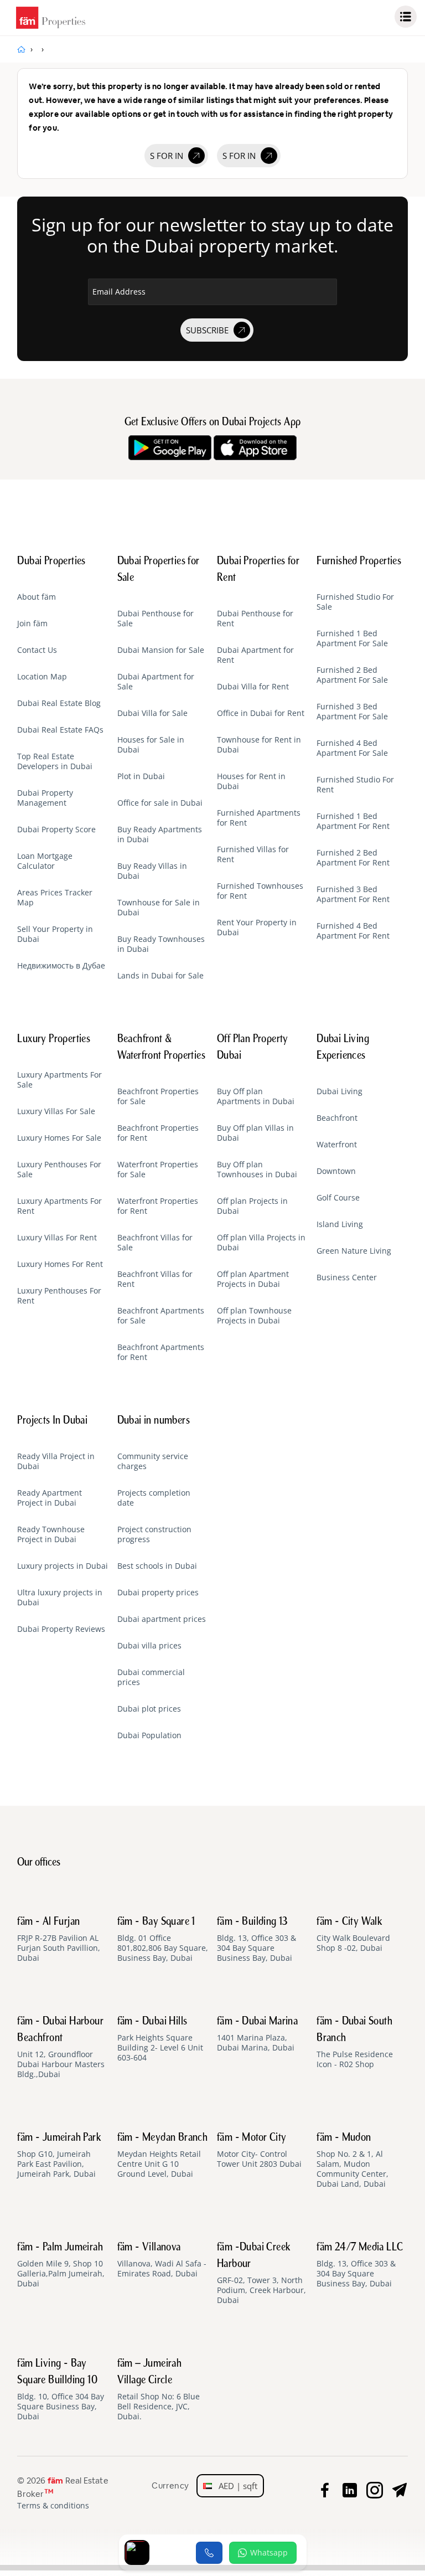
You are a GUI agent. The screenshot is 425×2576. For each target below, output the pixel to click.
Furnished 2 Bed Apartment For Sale (352, 675)
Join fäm (32, 624)
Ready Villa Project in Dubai (56, 1461)
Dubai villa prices (149, 1646)
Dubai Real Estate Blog (59, 703)
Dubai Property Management (45, 798)
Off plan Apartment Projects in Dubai (253, 1279)
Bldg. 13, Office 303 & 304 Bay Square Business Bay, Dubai (256, 1940)
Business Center (347, 1277)
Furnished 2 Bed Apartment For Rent (353, 858)
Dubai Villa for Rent (253, 687)
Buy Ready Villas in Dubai (152, 871)
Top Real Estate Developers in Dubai (55, 761)
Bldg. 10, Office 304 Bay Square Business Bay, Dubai (61, 2390)
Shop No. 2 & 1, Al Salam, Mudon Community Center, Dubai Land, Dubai (353, 2161)
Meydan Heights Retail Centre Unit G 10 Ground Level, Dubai (163, 2156)
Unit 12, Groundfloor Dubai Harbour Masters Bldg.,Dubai (61, 2048)
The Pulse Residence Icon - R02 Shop (355, 2043)
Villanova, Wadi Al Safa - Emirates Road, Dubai (162, 2260)
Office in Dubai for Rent (261, 713)
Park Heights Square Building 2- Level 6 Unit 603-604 (160, 2039)
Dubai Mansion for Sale (161, 650)
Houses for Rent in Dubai (251, 781)
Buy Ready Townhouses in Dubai (161, 944)
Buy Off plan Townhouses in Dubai (257, 1169)
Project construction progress (154, 1534)
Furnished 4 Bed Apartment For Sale (352, 748)
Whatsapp (269, 2552)
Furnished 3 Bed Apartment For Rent (353, 894)
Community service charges (153, 1461)
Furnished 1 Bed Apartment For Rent (353, 821)
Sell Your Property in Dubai (55, 934)
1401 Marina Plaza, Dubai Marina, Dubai (257, 2034)
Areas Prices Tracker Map (55, 898)
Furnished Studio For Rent (355, 785)
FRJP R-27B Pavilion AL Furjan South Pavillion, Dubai (59, 1940)
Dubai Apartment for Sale (156, 682)
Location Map (42, 677)
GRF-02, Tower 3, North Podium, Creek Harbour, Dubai (261, 2274)
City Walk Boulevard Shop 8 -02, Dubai (353, 1935)
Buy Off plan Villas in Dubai (255, 1133)
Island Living (340, 1224)
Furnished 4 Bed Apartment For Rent (353, 931)
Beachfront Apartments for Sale (161, 1316)
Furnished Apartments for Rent (259, 818)
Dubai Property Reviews (61, 1629)
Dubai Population (149, 1735)
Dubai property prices (158, 1593)
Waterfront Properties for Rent (158, 1206)
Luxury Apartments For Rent (59, 1206)
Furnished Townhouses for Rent (260, 891)
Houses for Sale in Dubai (151, 745)
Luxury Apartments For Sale (59, 1080)
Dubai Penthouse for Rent (255, 619)
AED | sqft (235, 2486)
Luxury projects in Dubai (63, 1566)
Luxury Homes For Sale (59, 1138)
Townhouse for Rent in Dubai (259, 745)
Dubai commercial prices (151, 1677)
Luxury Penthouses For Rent (59, 1296)
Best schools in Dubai (157, 1566)
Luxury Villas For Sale (56, 1111)
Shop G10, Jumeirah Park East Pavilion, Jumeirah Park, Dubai (59, 2156)
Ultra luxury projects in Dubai (60, 1598)
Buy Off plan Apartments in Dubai (256, 1096)
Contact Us (37, 650)
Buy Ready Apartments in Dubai (160, 834)
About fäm (37, 597)
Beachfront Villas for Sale (155, 1243)
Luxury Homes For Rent (60, 1264)
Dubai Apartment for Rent (255, 655)
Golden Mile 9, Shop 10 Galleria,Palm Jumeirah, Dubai (61, 2265)
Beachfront (337, 1118)
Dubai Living (340, 1091)
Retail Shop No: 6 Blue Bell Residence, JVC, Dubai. (159, 2390)
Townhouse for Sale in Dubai (159, 908)
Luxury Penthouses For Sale (59, 1169)
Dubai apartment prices (162, 1619)
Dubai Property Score (56, 830)
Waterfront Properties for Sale (158, 1169)
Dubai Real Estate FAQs (60, 730)
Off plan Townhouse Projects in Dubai (254, 1316)
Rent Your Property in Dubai (257, 928)
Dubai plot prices (149, 1709)
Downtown (336, 1171)
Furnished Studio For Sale (355, 602)
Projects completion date (154, 1498)
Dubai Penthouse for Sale (156, 619)
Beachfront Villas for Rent (155, 1279)
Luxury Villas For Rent (57, 1238)
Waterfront (337, 1145)
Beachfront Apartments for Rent (161, 1352)
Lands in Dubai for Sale (160, 976)
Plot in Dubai (141, 776)
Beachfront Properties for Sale (158, 1096)
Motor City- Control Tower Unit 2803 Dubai (259, 2151)
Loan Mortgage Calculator (45, 861)
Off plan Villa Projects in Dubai (261, 1243)
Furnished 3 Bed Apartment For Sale (352, 712)
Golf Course (338, 1198)
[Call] (209, 2553)
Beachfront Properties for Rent (158, 1133)
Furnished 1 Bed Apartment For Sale (352, 638)
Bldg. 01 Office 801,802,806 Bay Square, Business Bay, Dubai (163, 1940)
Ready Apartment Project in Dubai (50, 1498)
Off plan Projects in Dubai (252, 1206)
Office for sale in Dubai (160, 803)
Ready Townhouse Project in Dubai (51, 1534)
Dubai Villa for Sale (152, 713)
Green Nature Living (354, 1251)
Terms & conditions (53, 2506)
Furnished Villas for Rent (253, 854)
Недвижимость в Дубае (61, 966)
